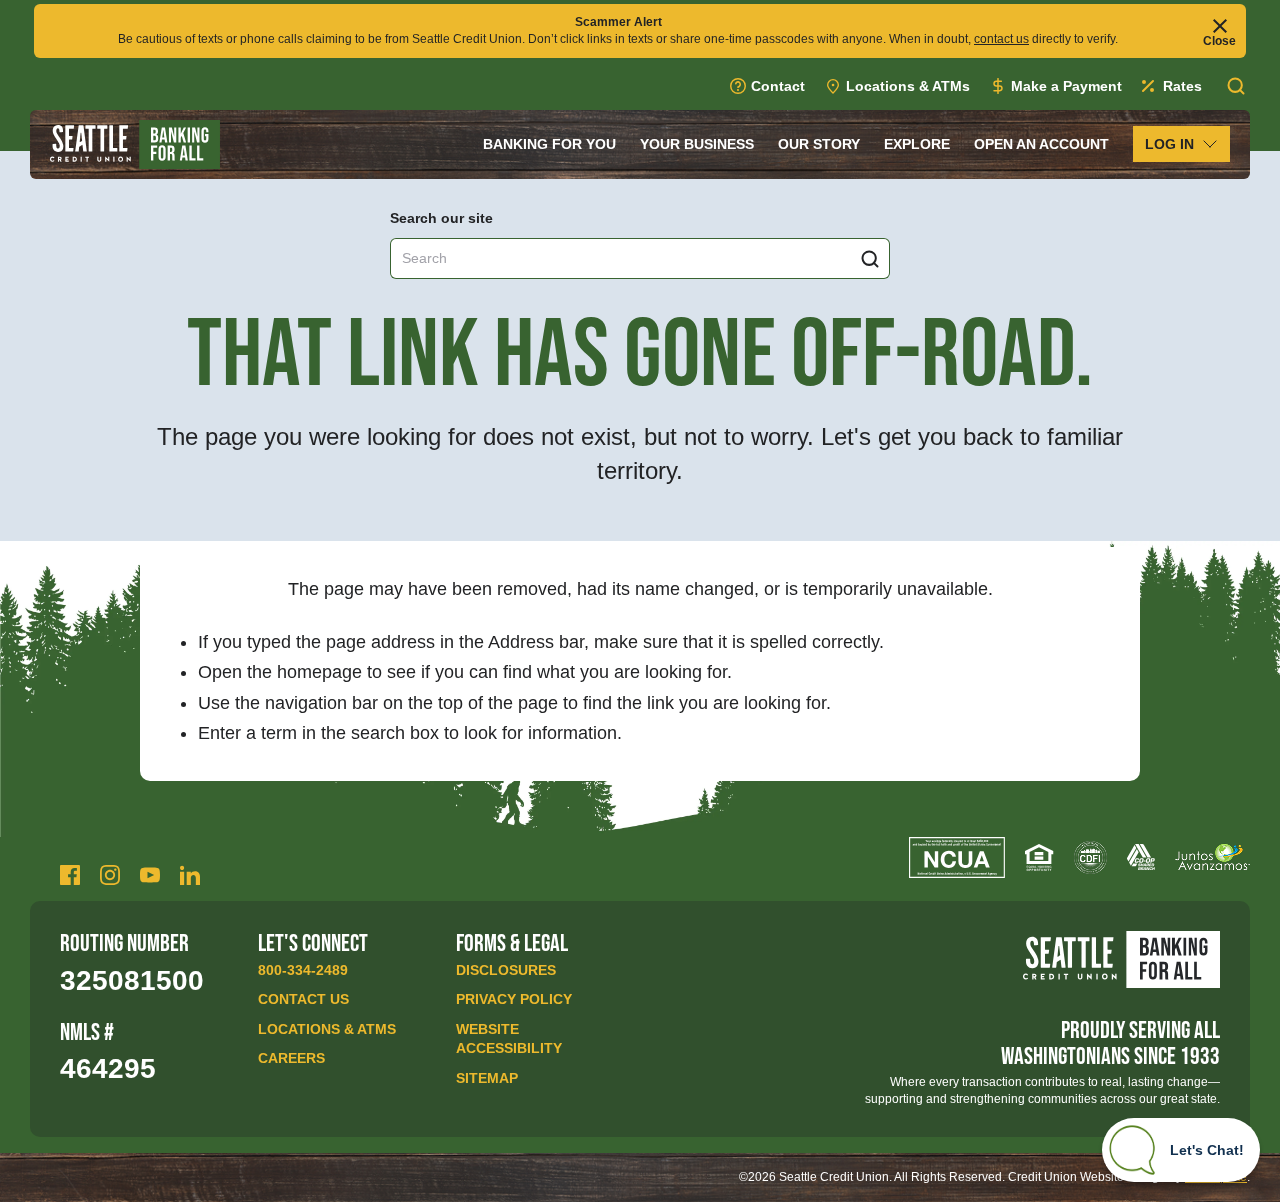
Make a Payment (1066, 86)
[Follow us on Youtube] (150, 875)
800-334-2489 (303, 970)
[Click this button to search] (870, 259)
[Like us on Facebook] (70, 875)
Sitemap (487, 1078)
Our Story (819, 144)
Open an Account (1041, 144)
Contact (778, 86)
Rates (1182, 86)
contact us (1001, 39)
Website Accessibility (509, 1039)
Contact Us (303, 999)
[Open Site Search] (1236, 86)
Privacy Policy (514, 999)
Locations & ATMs (908, 86)
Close (1219, 40)
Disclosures (506, 970)
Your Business (697, 144)
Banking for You (549, 144)
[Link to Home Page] (135, 144)
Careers (291, 1058)
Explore (917, 144)
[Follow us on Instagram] (110, 875)
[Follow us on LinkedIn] (190, 875)
